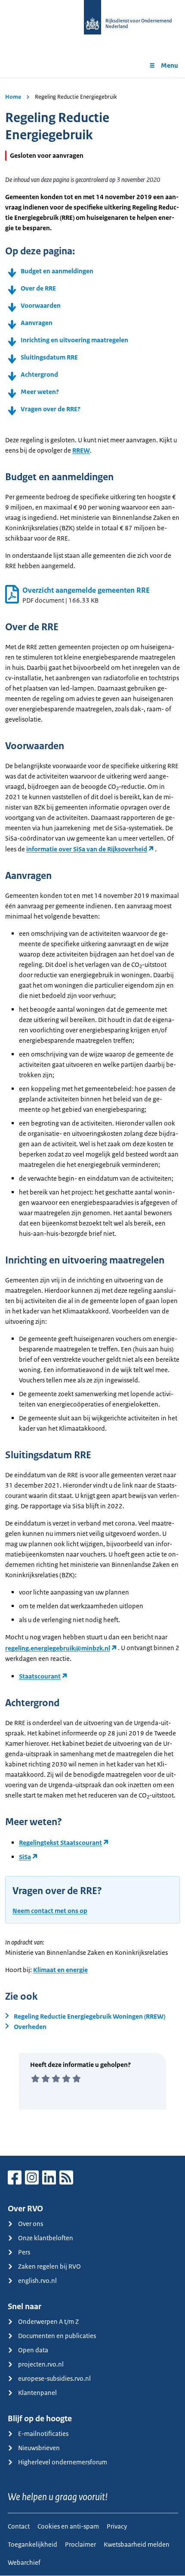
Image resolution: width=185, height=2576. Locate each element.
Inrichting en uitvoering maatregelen (74, 340)
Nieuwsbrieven (39, 2448)
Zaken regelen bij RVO (49, 2266)
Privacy (117, 2526)
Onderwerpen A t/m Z (48, 2321)
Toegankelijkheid (32, 2544)
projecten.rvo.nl (41, 2364)
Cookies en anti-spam (68, 2526)
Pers (24, 2252)
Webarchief (24, 2562)
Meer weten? (40, 392)
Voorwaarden (41, 305)
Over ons (31, 2224)
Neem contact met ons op (50, 1911)
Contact (19, 2526)
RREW (81, 450)
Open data (33, 2350)
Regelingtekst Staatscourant (60, 1843)
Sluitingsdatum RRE (49, 357)
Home (13, 97)
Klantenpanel (37, 2393)
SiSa (25, 1857)
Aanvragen (37, 323)
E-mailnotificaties (43, 2434)
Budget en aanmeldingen (57, 271)
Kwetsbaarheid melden (137, 2544)
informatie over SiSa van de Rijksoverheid (87, 849)
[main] (92, 1117)
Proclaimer (80, 2544)
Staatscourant (40, 1676)
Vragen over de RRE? (51, 409)
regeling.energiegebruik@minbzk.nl (58, 1648)
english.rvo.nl (37, 2281)
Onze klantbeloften (46, 2238)
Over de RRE (38, 288)
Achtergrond (39, 374)
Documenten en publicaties (57, 2336)
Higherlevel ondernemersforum (63, 2462)
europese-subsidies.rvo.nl (54, 2378)
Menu (170, 65)
